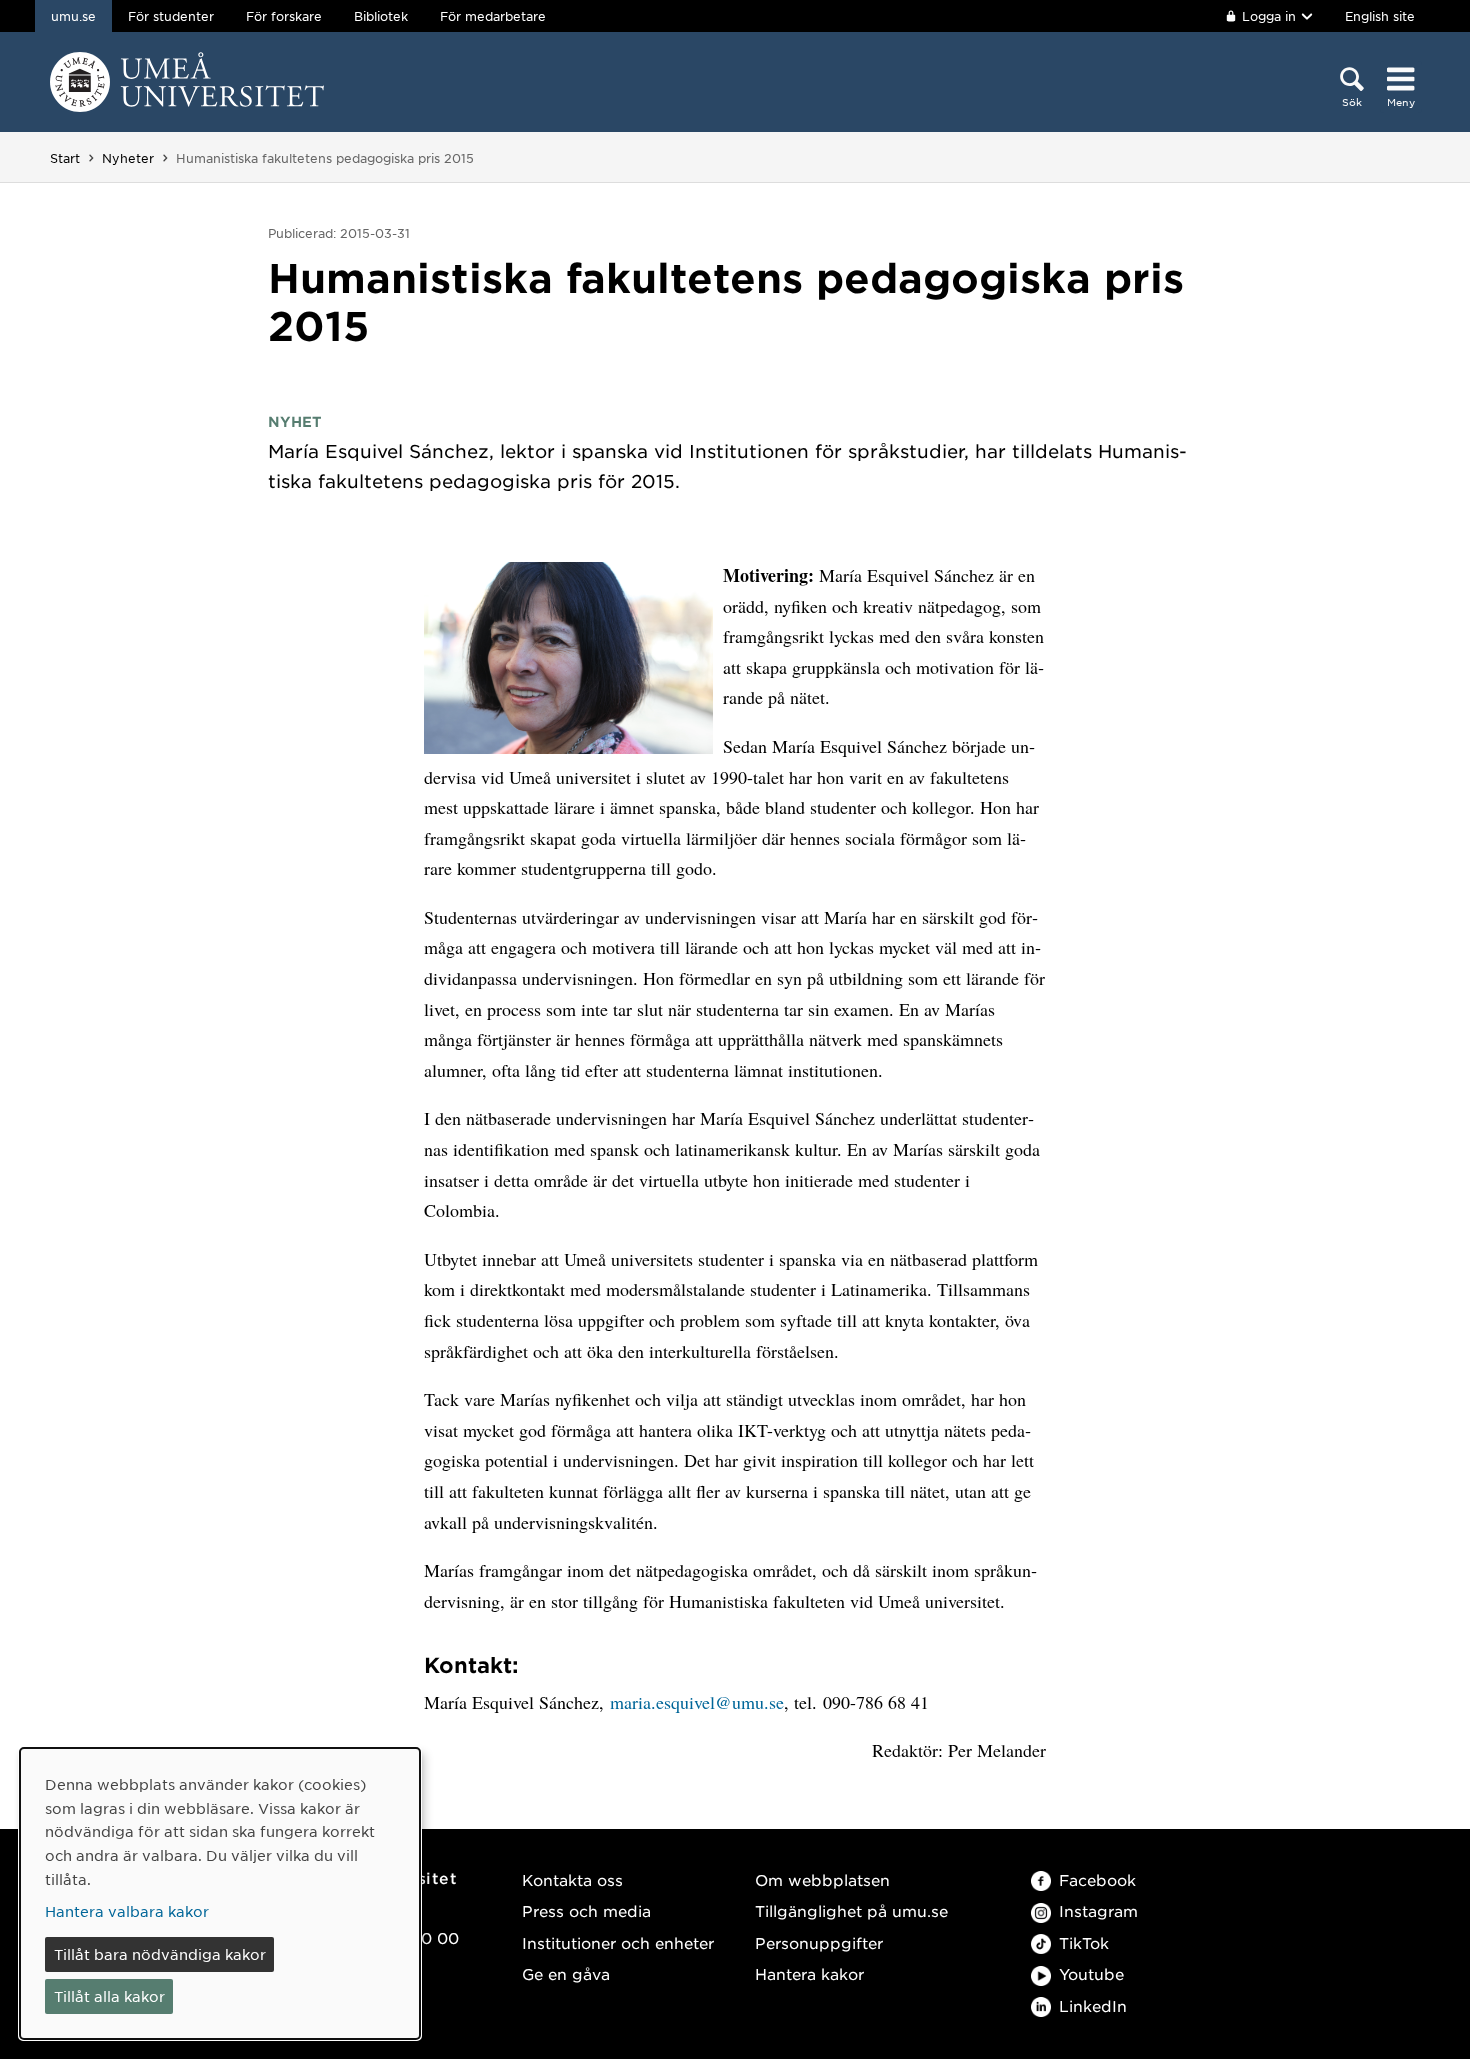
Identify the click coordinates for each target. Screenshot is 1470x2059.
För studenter (171, 16)
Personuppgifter (819, 1942)
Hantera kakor (809, 1973)
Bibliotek (381, 16)
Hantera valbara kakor (127, 1911)
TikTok (1084, 1942)
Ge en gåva (566, 1973)
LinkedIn (1093, 2005)
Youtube (1091, 1973)
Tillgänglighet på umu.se (851, 1910)
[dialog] (220, 1893)
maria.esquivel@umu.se (697, 1702)
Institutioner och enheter (618, 1942)
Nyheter (128, 158)
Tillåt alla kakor (109, 1996)
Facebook (1097, 1879)
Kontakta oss (572, 1879)
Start (65, 158)
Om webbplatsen (822, 1879)
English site (1380, 16)
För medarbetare (493, 16)
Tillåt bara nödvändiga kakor (160, 1954)
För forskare (284, 16)
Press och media (586, 1910)
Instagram (1098, 1910)
